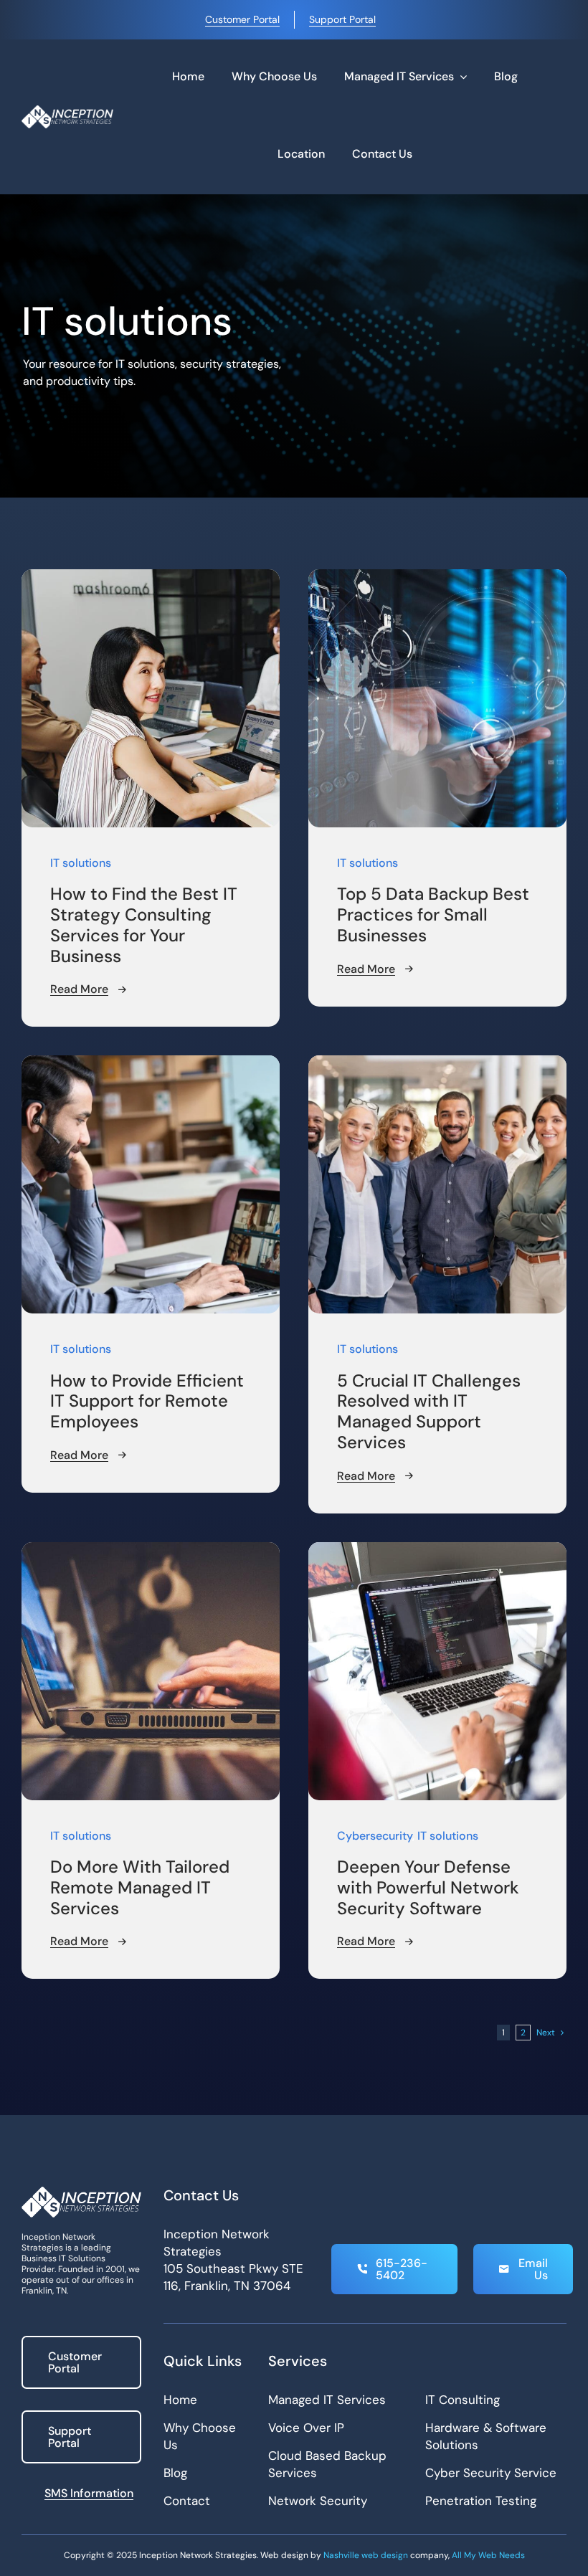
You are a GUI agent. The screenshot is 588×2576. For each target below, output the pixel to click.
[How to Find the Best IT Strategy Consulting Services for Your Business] (151, 578)
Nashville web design (366, 2555)
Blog (175, 2473)
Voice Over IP (306, 2428)
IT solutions (81, 863)
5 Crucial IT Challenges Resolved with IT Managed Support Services (429, 1411)
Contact (187, 2501)
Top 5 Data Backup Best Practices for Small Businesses (433, 914)
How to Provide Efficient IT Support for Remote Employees (147, 1401)
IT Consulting (463, 2400)
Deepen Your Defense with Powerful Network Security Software (428, 1887)
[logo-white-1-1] (67, 111)
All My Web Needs (488, 2555)
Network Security (318, 2501)
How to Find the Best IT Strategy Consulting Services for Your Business (144, 925)
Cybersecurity (375, 1836)
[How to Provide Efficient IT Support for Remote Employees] (151, 1064)
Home (180, 2400)
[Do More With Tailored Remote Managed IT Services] (151, 1550)
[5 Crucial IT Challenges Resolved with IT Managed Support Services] (437, 1064)
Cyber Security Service (491, 2473)
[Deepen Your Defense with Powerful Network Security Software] (437, 1550)
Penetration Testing (481, 2501)
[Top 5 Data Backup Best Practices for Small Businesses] (437, 578)
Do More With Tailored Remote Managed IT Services (140, 1887)
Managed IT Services (327, 2400)
